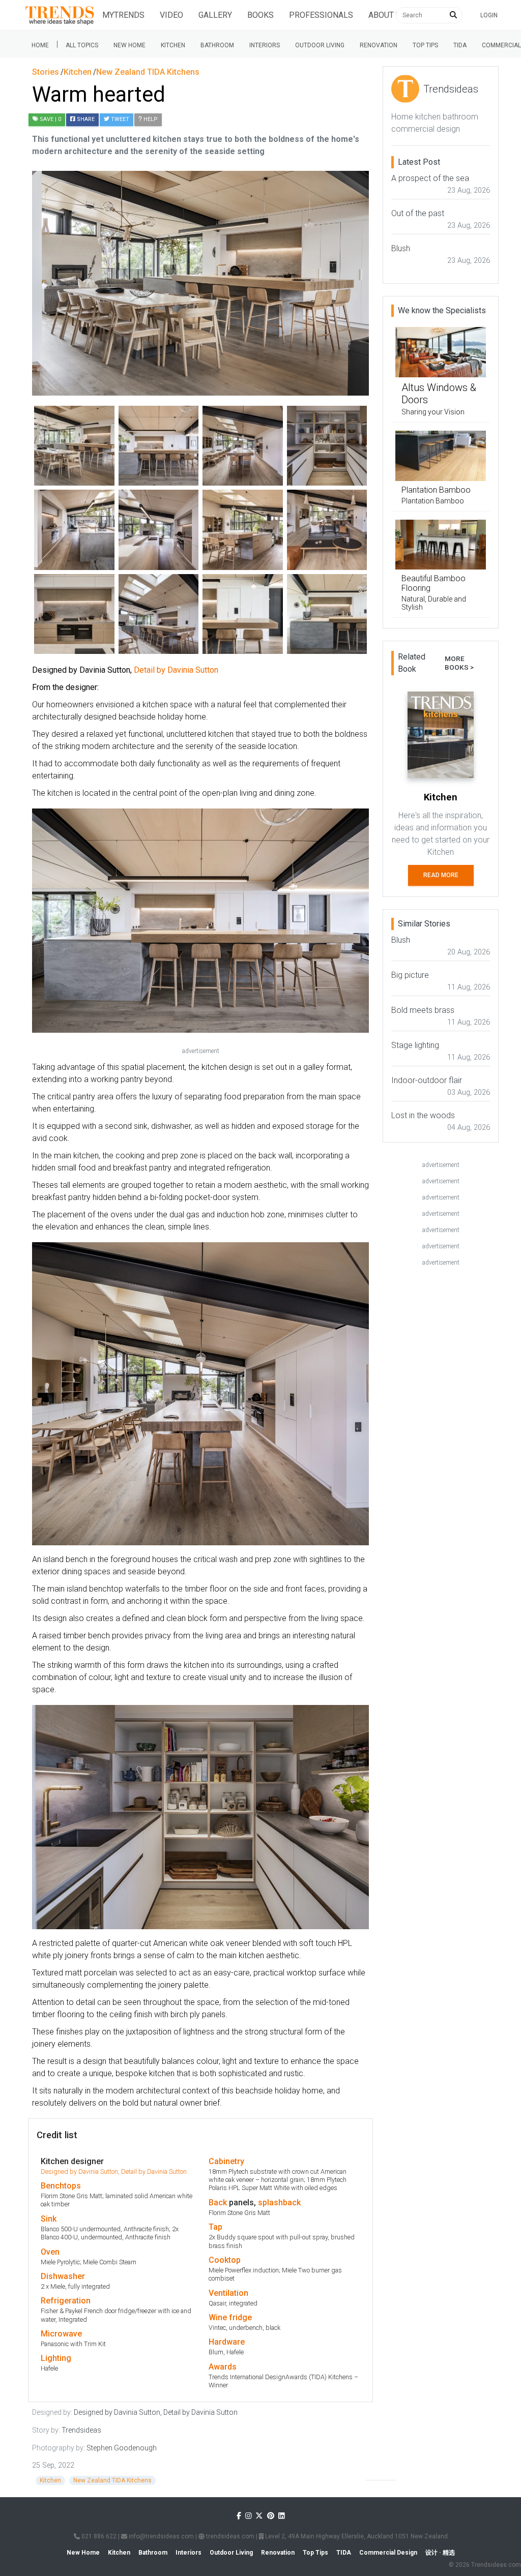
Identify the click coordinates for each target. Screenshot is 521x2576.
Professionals (321, 15)
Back (218, 2203)
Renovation (379, 45)
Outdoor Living (320, 45)
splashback (279, 2203)
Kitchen (173, 45)
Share (85, 119)
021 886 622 (98, 2536)
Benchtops (61, 2186)
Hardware (227, 2342)
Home (40, 45)
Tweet (119, 119)
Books (260, 15)
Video (171, 15)
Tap (215, 2227)
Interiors (265, 45)
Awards (223, 2367)
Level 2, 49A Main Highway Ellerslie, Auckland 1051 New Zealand (356, 2536)
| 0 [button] (50, 119)
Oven (50, 2252)
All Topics (82, 45)
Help (150, 119)
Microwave (61, 2334)
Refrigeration (66, 2301)
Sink (49, 2219)
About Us (387, 15)
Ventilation (228, 2293)
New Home (129, 45)
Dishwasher (63, 2276)
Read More (441, 875)
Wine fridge (230, 2317)
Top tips (425, 45)
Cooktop (225, 2260)
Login (489, 15)
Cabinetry (226, 2161)
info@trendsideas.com (161, 2536)
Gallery (215, 15)
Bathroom (217, 45)
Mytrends (123, 15)
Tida (460, 45)
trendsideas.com (229, 2536)
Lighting (56, 2358)
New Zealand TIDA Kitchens (112, 2480)
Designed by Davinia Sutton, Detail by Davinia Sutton (114, 2171)
